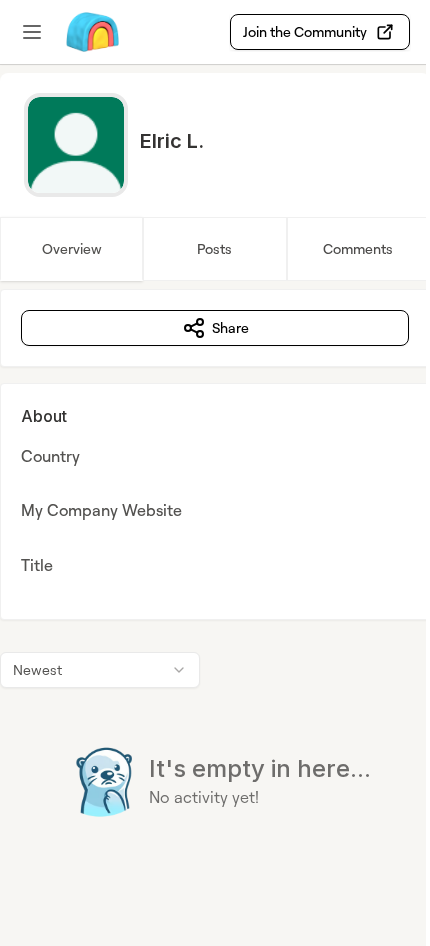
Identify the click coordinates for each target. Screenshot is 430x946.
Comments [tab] (358, 248)
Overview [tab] (72, 248)
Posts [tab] (214, 248)
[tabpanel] (215, 593)
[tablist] (215, 249)
